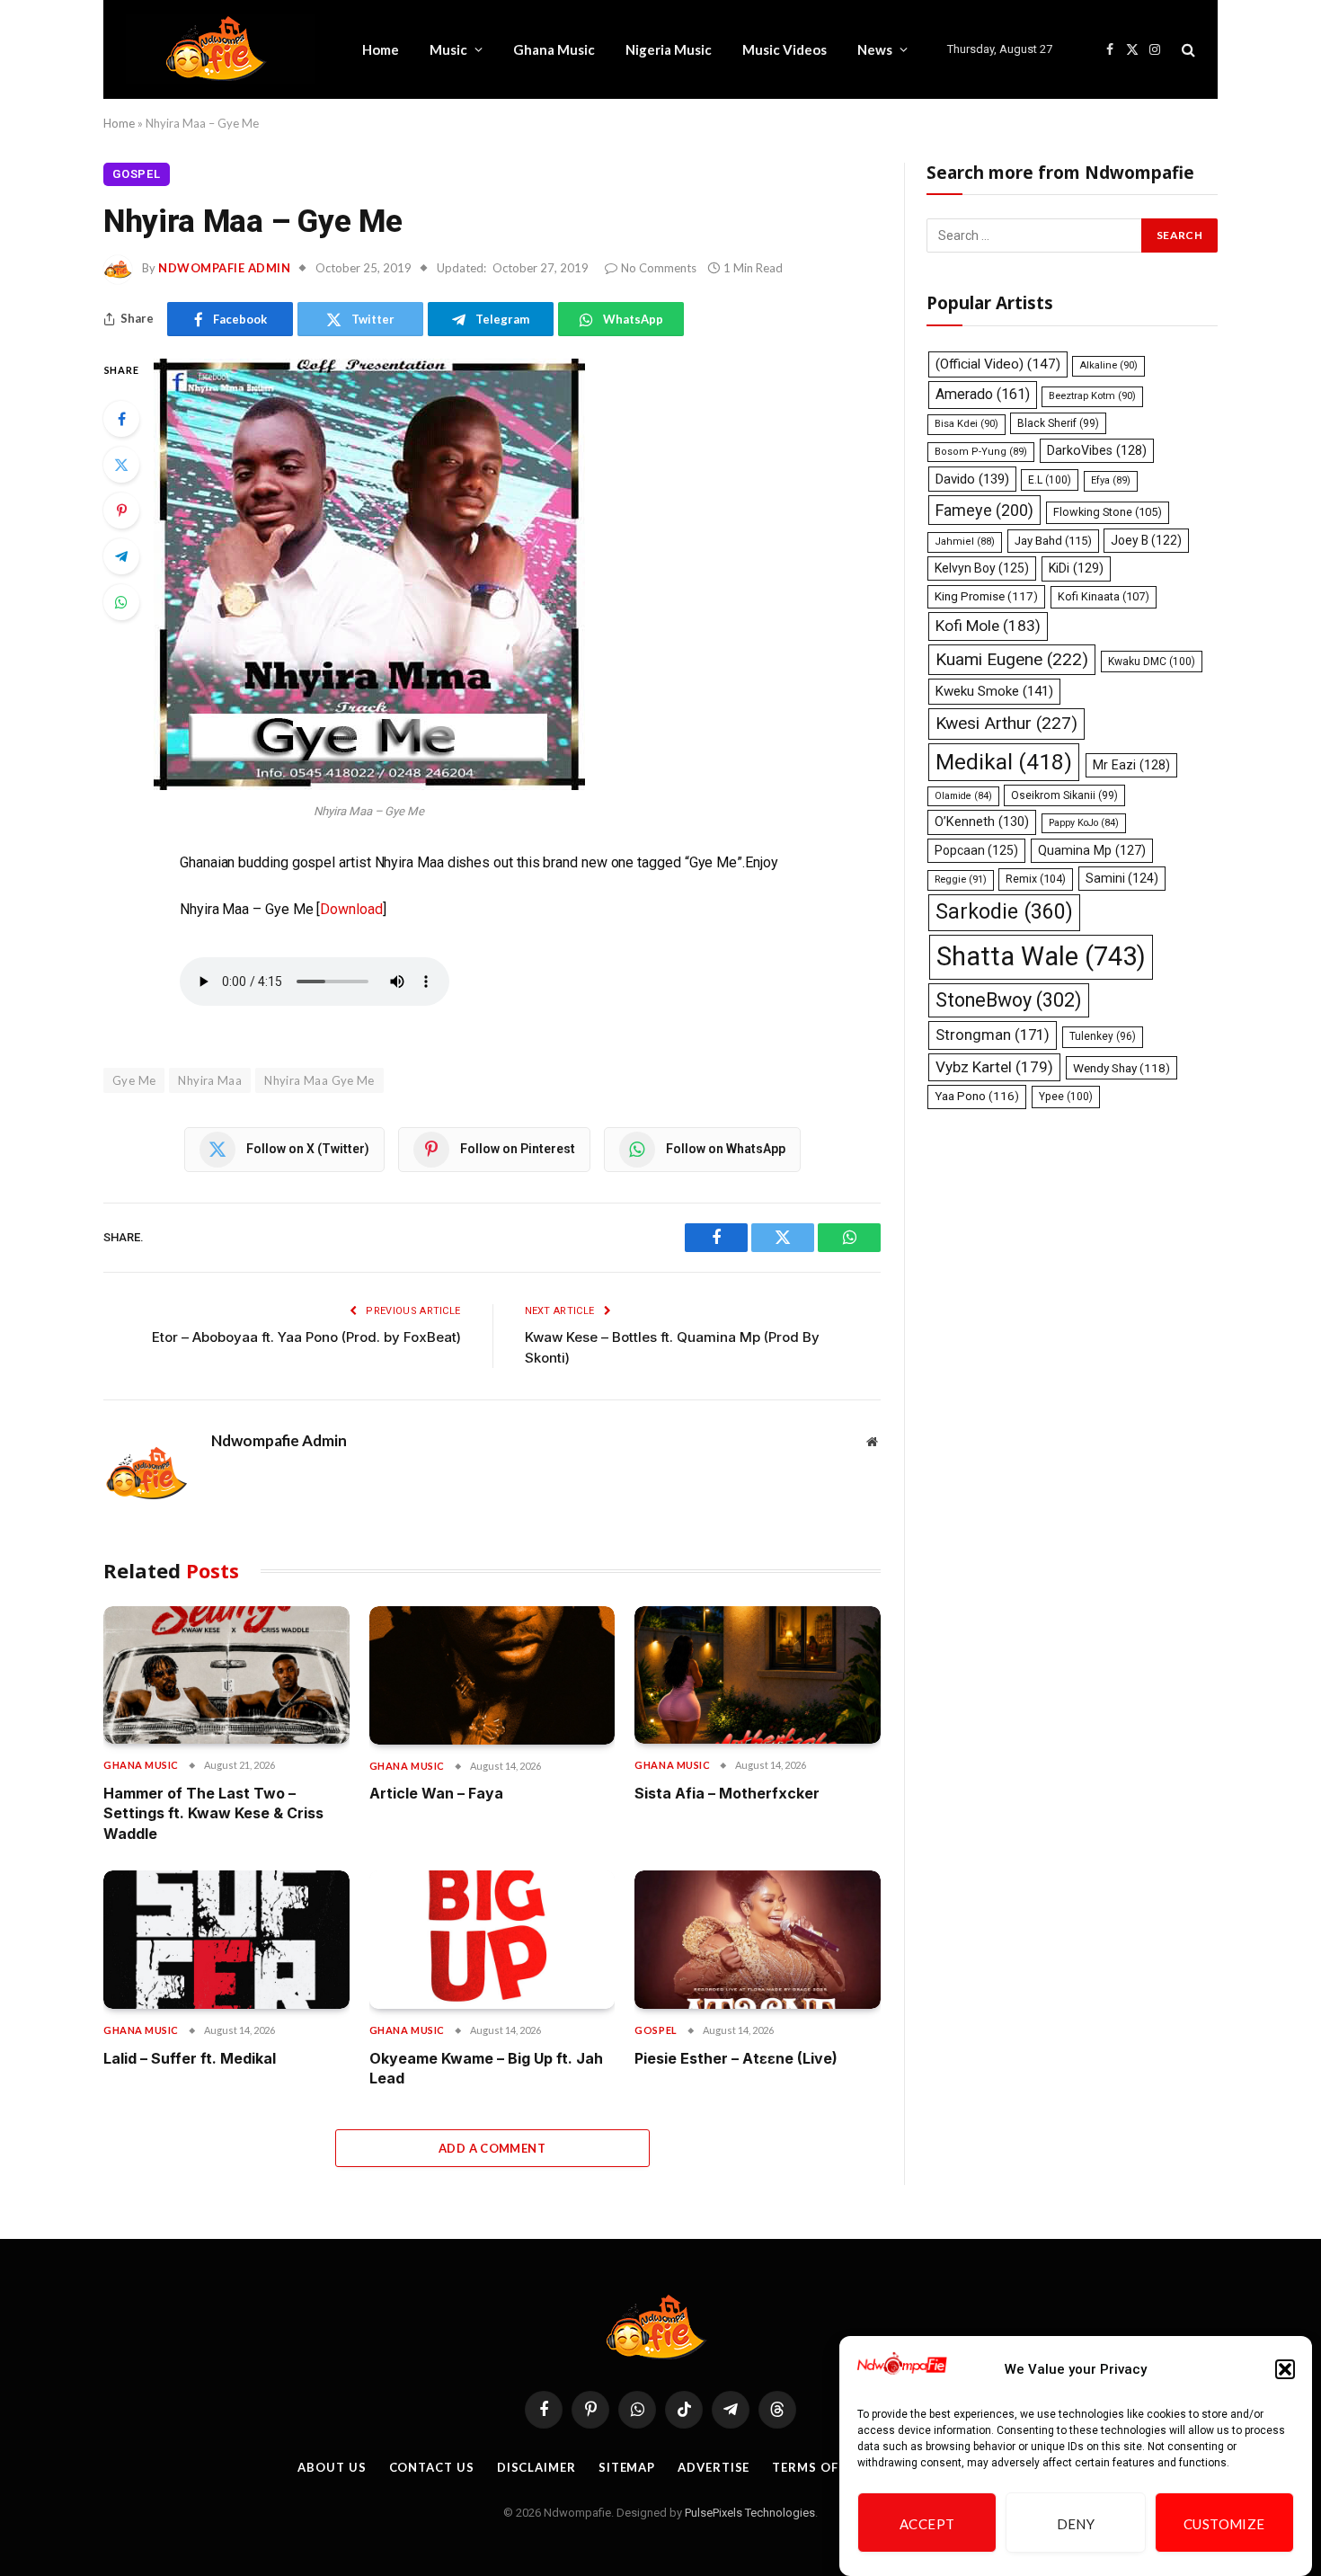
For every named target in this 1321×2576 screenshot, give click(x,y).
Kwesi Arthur (1006, 723)
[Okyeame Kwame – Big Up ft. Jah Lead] (492, 1940)
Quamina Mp (1092, 850)
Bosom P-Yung (981, 452)
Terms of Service (833, 2467)
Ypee (1066, 1097)
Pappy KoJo (1084, 823)
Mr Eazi (1131, 765)
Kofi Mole (988, 626)
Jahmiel (965, 542)
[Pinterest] (121, 511)
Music (448, 49)
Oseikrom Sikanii (1064, 795)
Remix (1036, 879)
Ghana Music (554, 49)
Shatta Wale (1041, 956)
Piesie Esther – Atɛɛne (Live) (736, 2058)
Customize (1224, 2524)
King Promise (986, 596)
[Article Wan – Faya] (492, 1675)
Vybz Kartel (994, 1067)
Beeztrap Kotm (1092, 396)
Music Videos (785, 49)
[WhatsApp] (121, 602)
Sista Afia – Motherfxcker (727, 1793)
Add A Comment (492, 2148)
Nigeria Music (669, 49)
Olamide (963, 796)
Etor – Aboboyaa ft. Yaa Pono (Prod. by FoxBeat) (306, 1337)
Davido (972, 479)
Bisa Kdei (966, 424)
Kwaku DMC (1152, 662)
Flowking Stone (1108, 512)
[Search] (1187, 50)
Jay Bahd (1053, 541)
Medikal (1004, 762)
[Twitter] (121, 465)
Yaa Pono (977, 1096)
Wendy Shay (1122, 1068)
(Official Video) (998, 364)
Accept (927, 2524)
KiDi (1076, 568)
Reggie (961, 879)
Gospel (137, 174)
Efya (1111, 480)
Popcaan (976, 850)
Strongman (993, 1035)
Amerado (983, 394)
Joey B (1146, 540)
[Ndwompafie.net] (221, 49)
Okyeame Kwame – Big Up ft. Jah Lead (486, 2068)
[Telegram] (121, 556)
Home (381, 49)
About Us (332, 2467)
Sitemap (627, 2467)
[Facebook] (121, 419)
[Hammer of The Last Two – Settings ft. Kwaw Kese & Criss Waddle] (226, 1675)
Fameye (984, 510)
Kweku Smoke (994, 691)
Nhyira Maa (210, 1080)
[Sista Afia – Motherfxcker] (758, 1675)
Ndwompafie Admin (224, 268)
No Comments (659, 268)
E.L (1050, 480)
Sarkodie (1004, 912)
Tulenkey (1103, 1036)
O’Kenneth (982, 822)
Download (351, 909)
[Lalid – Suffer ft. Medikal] (226, 1940)
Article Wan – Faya (436, 1793)
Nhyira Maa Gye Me (319, 1080)
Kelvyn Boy (982, 568)
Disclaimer (536, 2467)
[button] (1285, 2369)
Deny (1076, 2524)
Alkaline (1108, 365)
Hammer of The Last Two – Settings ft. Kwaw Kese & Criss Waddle (213, 1813)
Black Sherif (1058, 423)
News (875, 49)
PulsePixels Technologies (750, 2513)
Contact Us (432, 2467)
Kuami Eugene (1012, 659)
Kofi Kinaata (1104, 596)
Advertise (714, 2467)
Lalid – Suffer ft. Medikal (190, 2058)
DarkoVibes (1097, 450)
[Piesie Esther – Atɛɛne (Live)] (758, 1940)
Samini (1122, 878)
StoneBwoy (1009, 1000)
